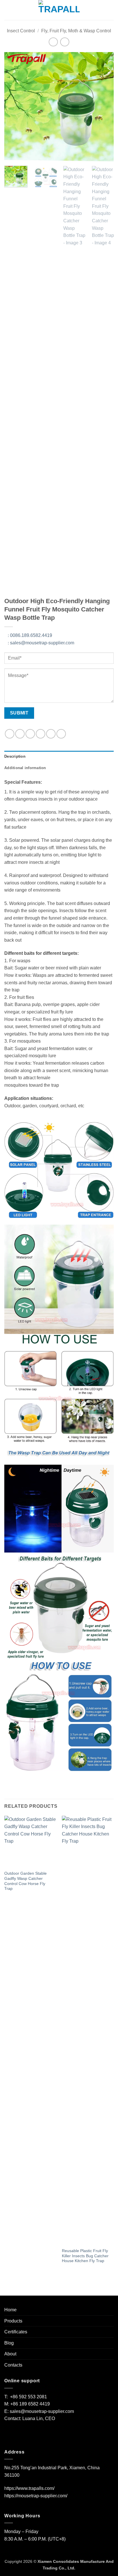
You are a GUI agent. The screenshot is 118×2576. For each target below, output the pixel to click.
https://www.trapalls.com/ (29, 2488)
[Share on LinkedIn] (61, 734)
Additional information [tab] (25, 768)
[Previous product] (65, 42)
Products (13, 2321)
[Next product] (53, 42)
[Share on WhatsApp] (10, 734)
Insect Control (21, 31)
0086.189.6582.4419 (30, 635)
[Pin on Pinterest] (51, 734)
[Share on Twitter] (30, 734)
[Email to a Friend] (41, 734)
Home (10, 2310)
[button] (8, 10)
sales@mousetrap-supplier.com (41, 643)
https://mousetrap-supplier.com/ (36, 2496)
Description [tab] (15, 756)
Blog (9, 2343)
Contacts (13, 2365)
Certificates (16, 2332)
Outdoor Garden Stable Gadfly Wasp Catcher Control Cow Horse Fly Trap (25, 1881)
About (10, 2354)
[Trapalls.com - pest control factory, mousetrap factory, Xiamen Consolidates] (59, 10)
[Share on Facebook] (20, 734)
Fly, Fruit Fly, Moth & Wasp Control (76, 31)
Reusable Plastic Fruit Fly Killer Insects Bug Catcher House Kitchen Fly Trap (85, 2256)
